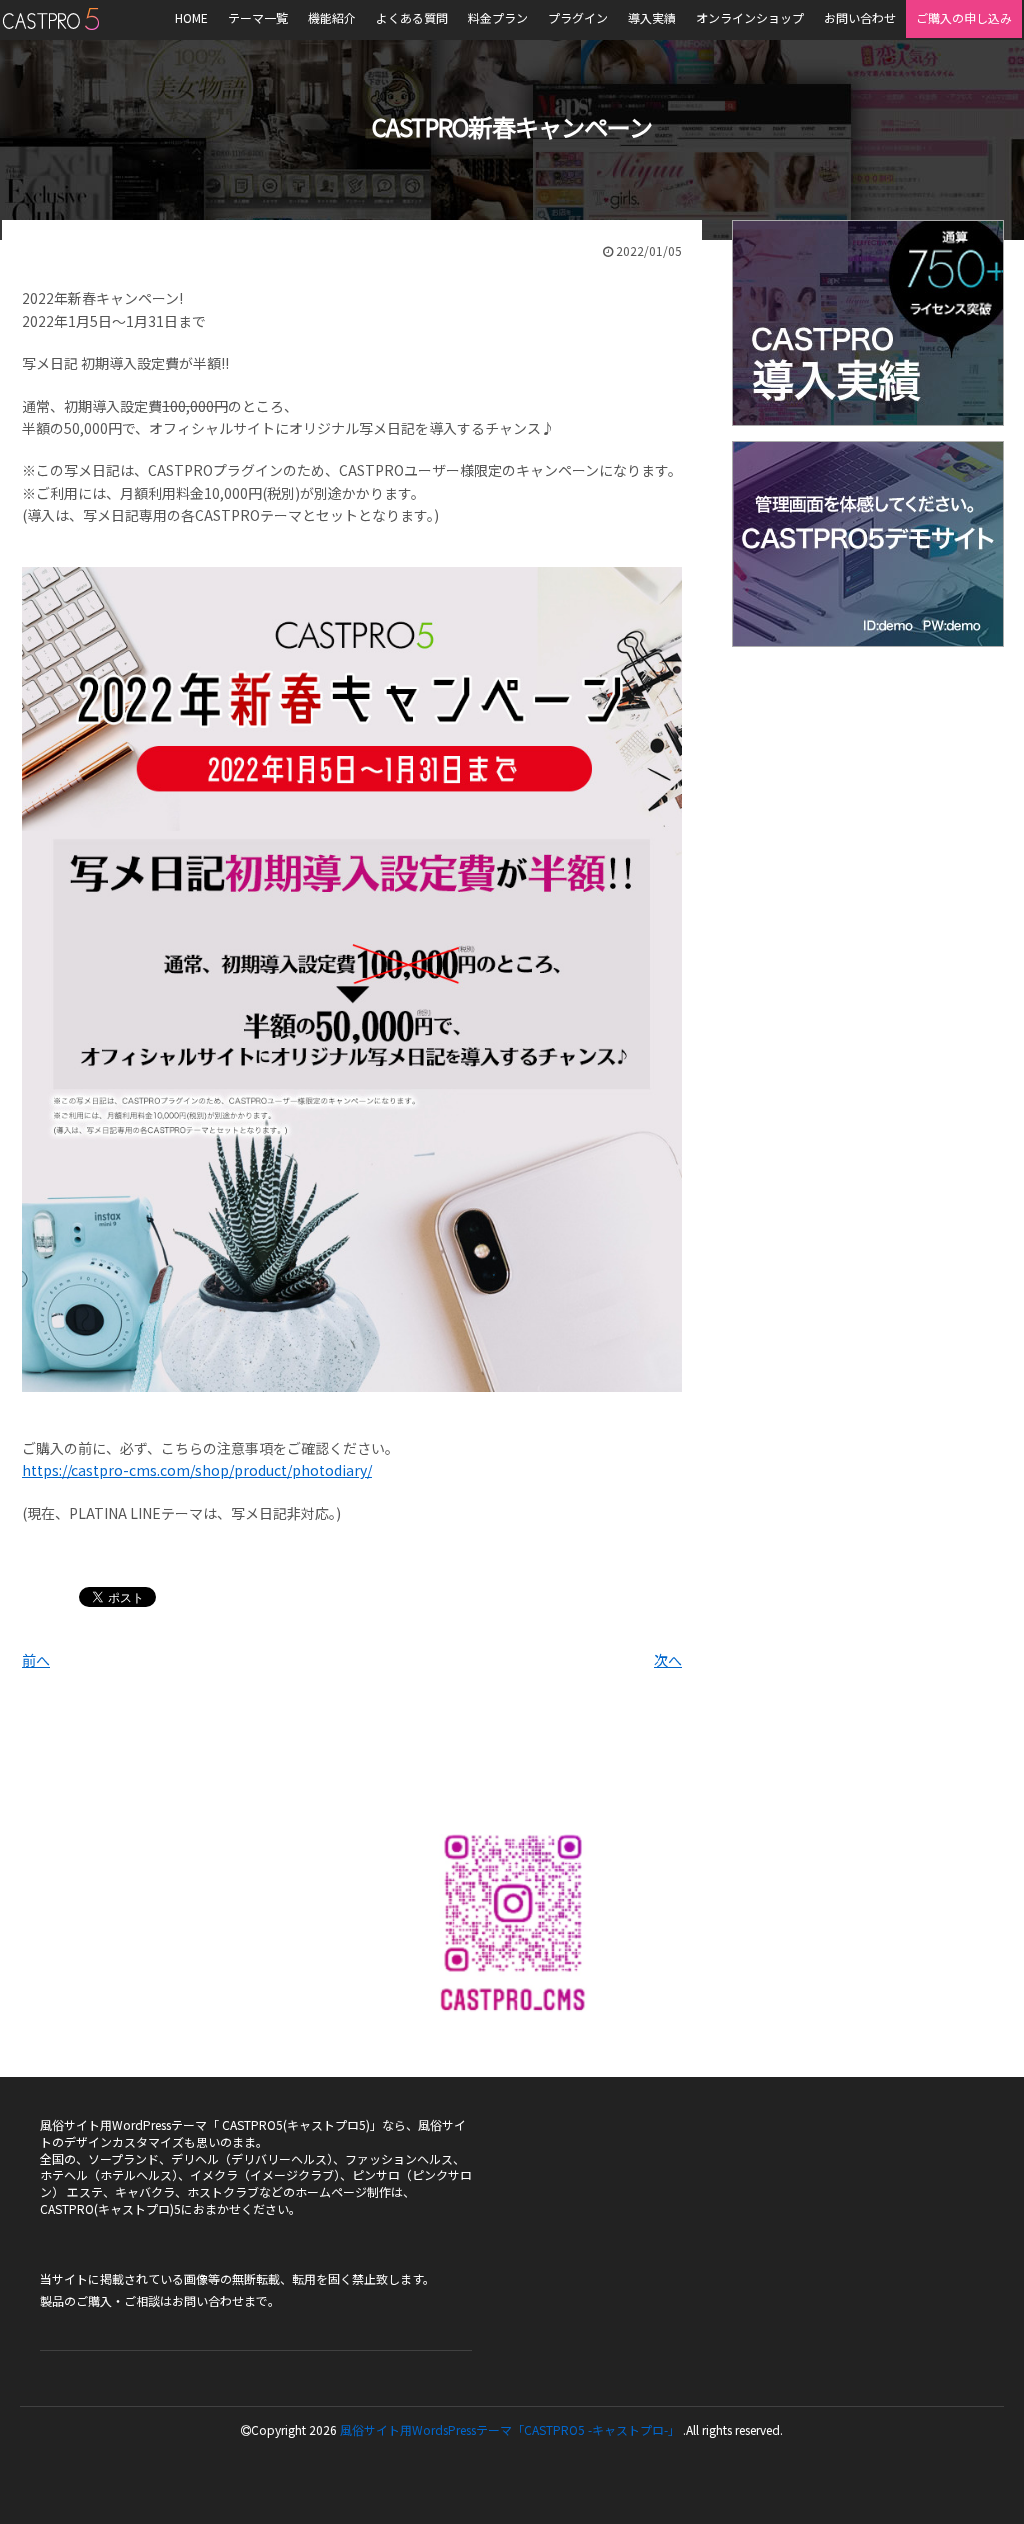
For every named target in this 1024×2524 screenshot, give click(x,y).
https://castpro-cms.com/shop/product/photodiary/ (197, 1470)
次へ (668, 1660)
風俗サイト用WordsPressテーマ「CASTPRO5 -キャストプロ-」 (510, 2429)
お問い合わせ (208, 2300)
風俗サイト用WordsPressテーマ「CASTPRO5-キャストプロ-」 (50, 19)
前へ (36, 1660)
